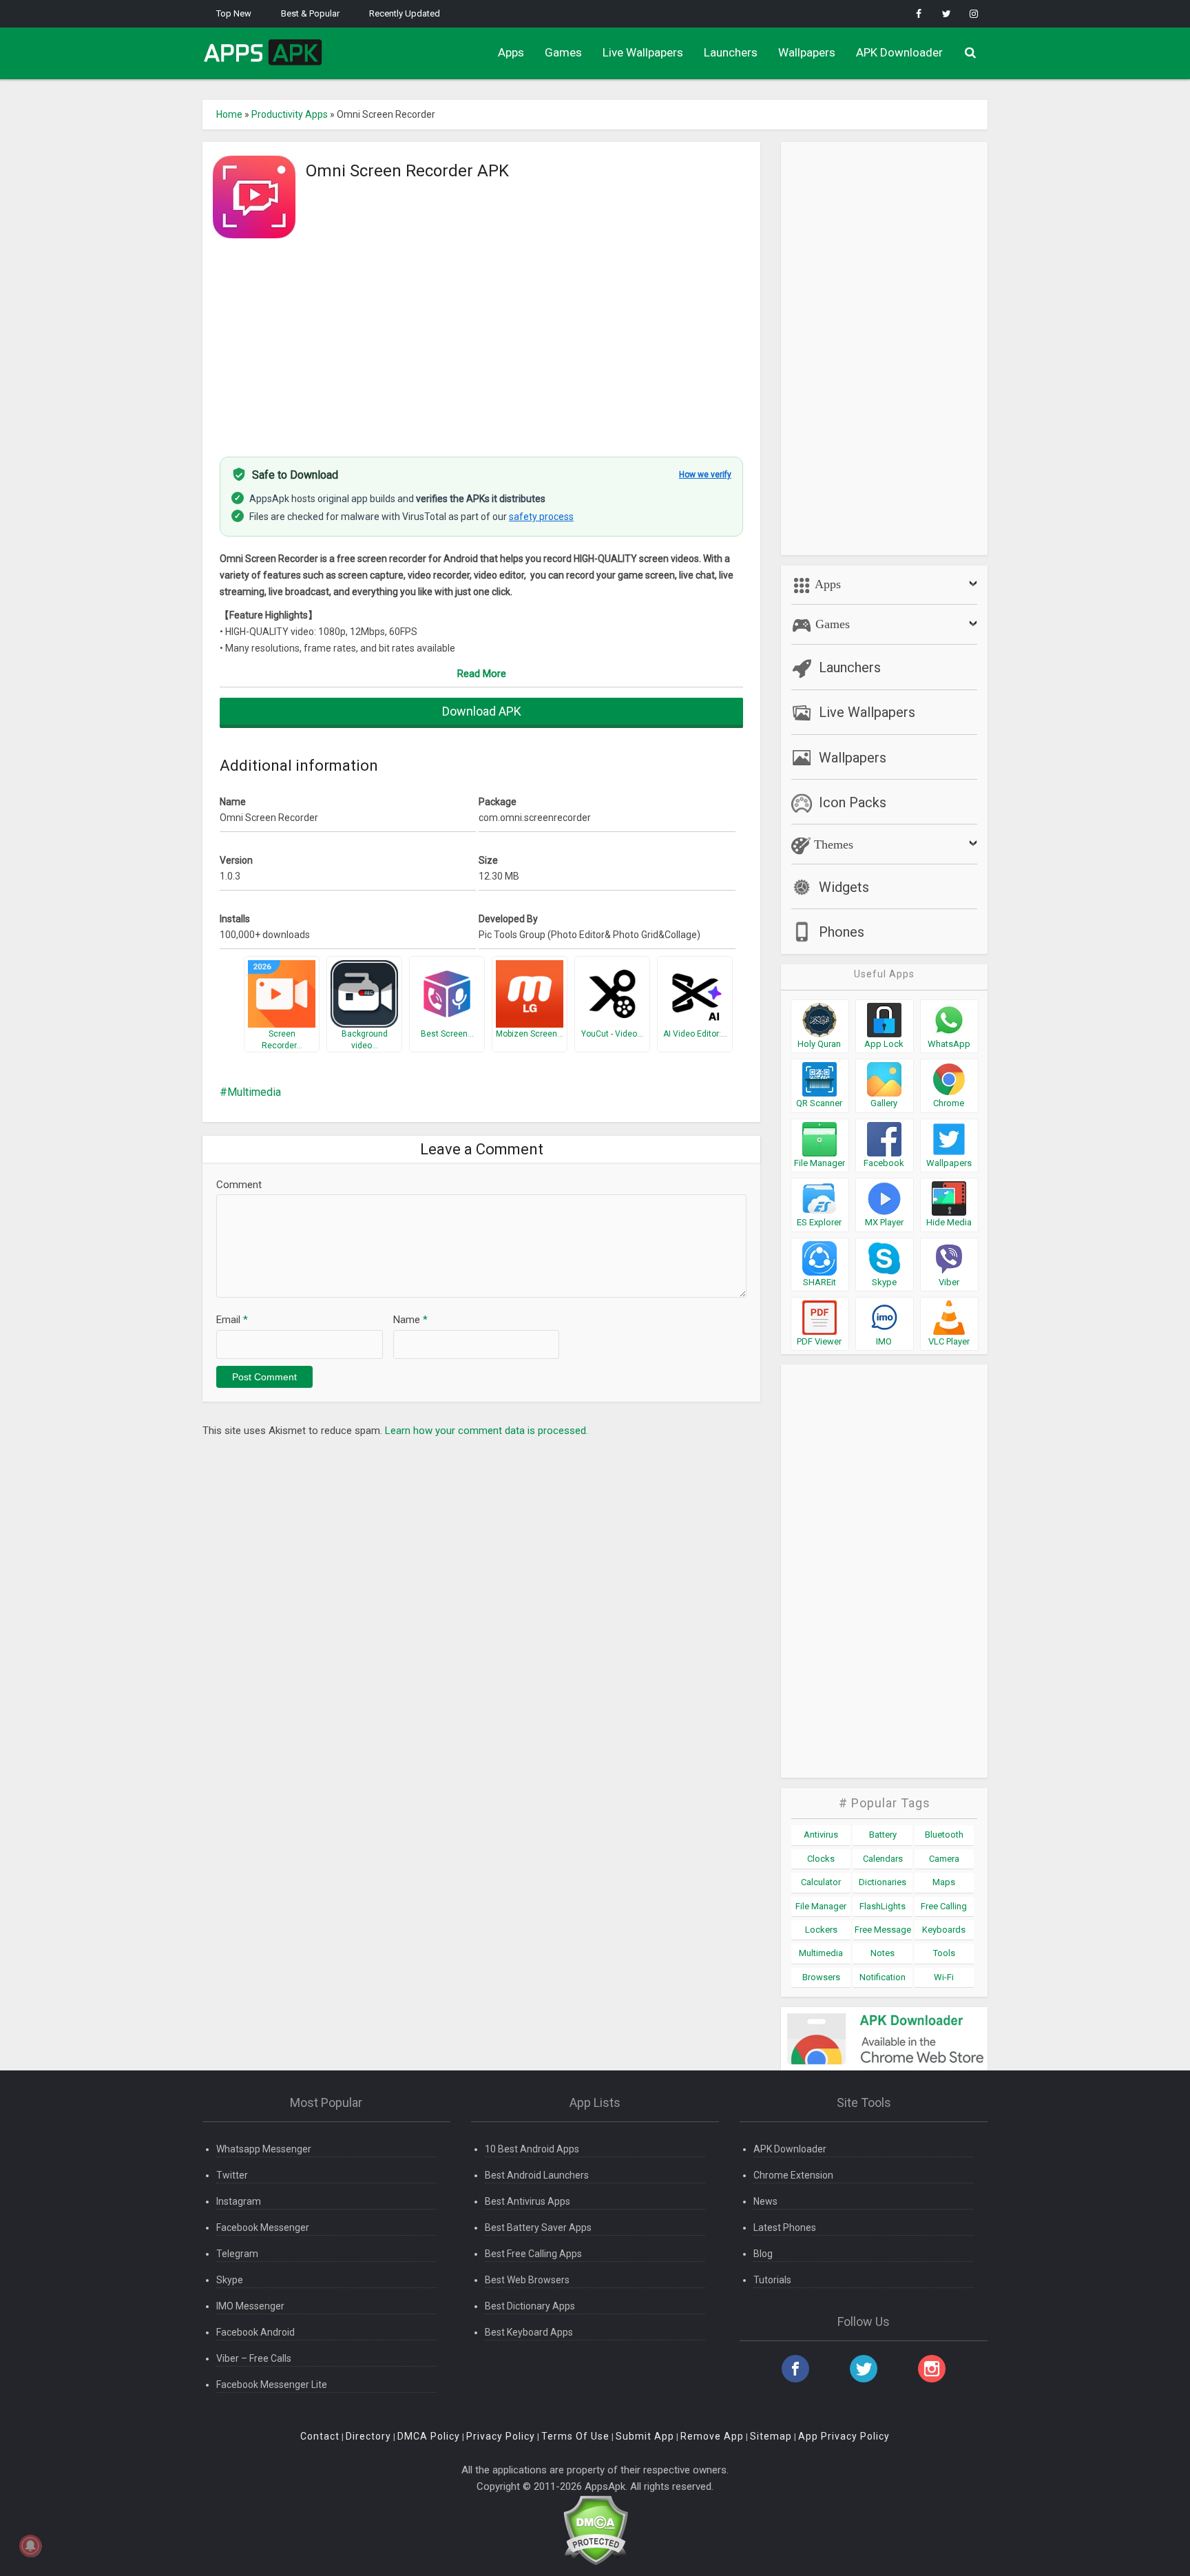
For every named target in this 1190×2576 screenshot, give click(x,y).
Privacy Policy (501, 2436)
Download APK (482, 711)
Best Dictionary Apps (530, 2306)
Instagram (239, 2201)
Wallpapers (807, 52)
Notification (883, 1977)
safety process (541, 517)
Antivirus (821, 1835)
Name (410, 1320)
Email (232, 1320)
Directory (368, 2436)
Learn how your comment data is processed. (487, 1431)
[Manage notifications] (30, 2546)
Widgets (844, 887)
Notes (883, 1953)
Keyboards (944, 1930)
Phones (842, 932)
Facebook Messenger (263, 2227)
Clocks (821, 1859)
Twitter (232, 2175)
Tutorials (772, 2280)
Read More (482, 674)
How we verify (705, 475)
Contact (320, 2436)
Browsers (821, 1977)
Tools (944, 1953)
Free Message (883, 1930)
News (765, 2201)
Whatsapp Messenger (264, 2149)
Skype (230, 2280)
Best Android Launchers (537, 2175)
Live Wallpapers (643, 52)
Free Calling (944, 1906)
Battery (883, 1835)
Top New (234, 13)
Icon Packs (853, 802)
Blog (763, 2254)
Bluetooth (944, 1835)
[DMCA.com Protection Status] (595, 2530)
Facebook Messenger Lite (272, 2385)
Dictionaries (883, 1882)
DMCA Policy (429, 2436)
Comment (239, 1185)
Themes (832, 844)
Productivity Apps (290, 114)
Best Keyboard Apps (529, 2332)
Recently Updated (405, 13)
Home (229, 114)
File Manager (821, 1906)
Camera (944, 1859)
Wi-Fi (944, 1977)
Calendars (883, 1859)
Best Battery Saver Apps (538, 2227)
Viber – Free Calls (254, 2358)
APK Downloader (899, 52)
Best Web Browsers (527, 2280)
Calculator (821, 1882)
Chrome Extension (793, 2175)
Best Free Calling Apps (533, 2254)
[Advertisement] (481, 340)
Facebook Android (255, 2332)
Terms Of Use (575, 2436)
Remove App (712, 2436)
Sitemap (771, 2436)
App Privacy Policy (844, 2436)
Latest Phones (785, 2227)
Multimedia (254, 1092)
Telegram (237, 2254)
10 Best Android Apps (532, 2149)
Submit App (645, 2436)
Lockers (821, 1930)
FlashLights (883, 1906)
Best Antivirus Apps (528, 2201)
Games (563, 52)
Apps (511, 52)
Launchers (731, 52)
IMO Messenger (250, 2306)
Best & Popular (310, 13)
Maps (944, 1882)
